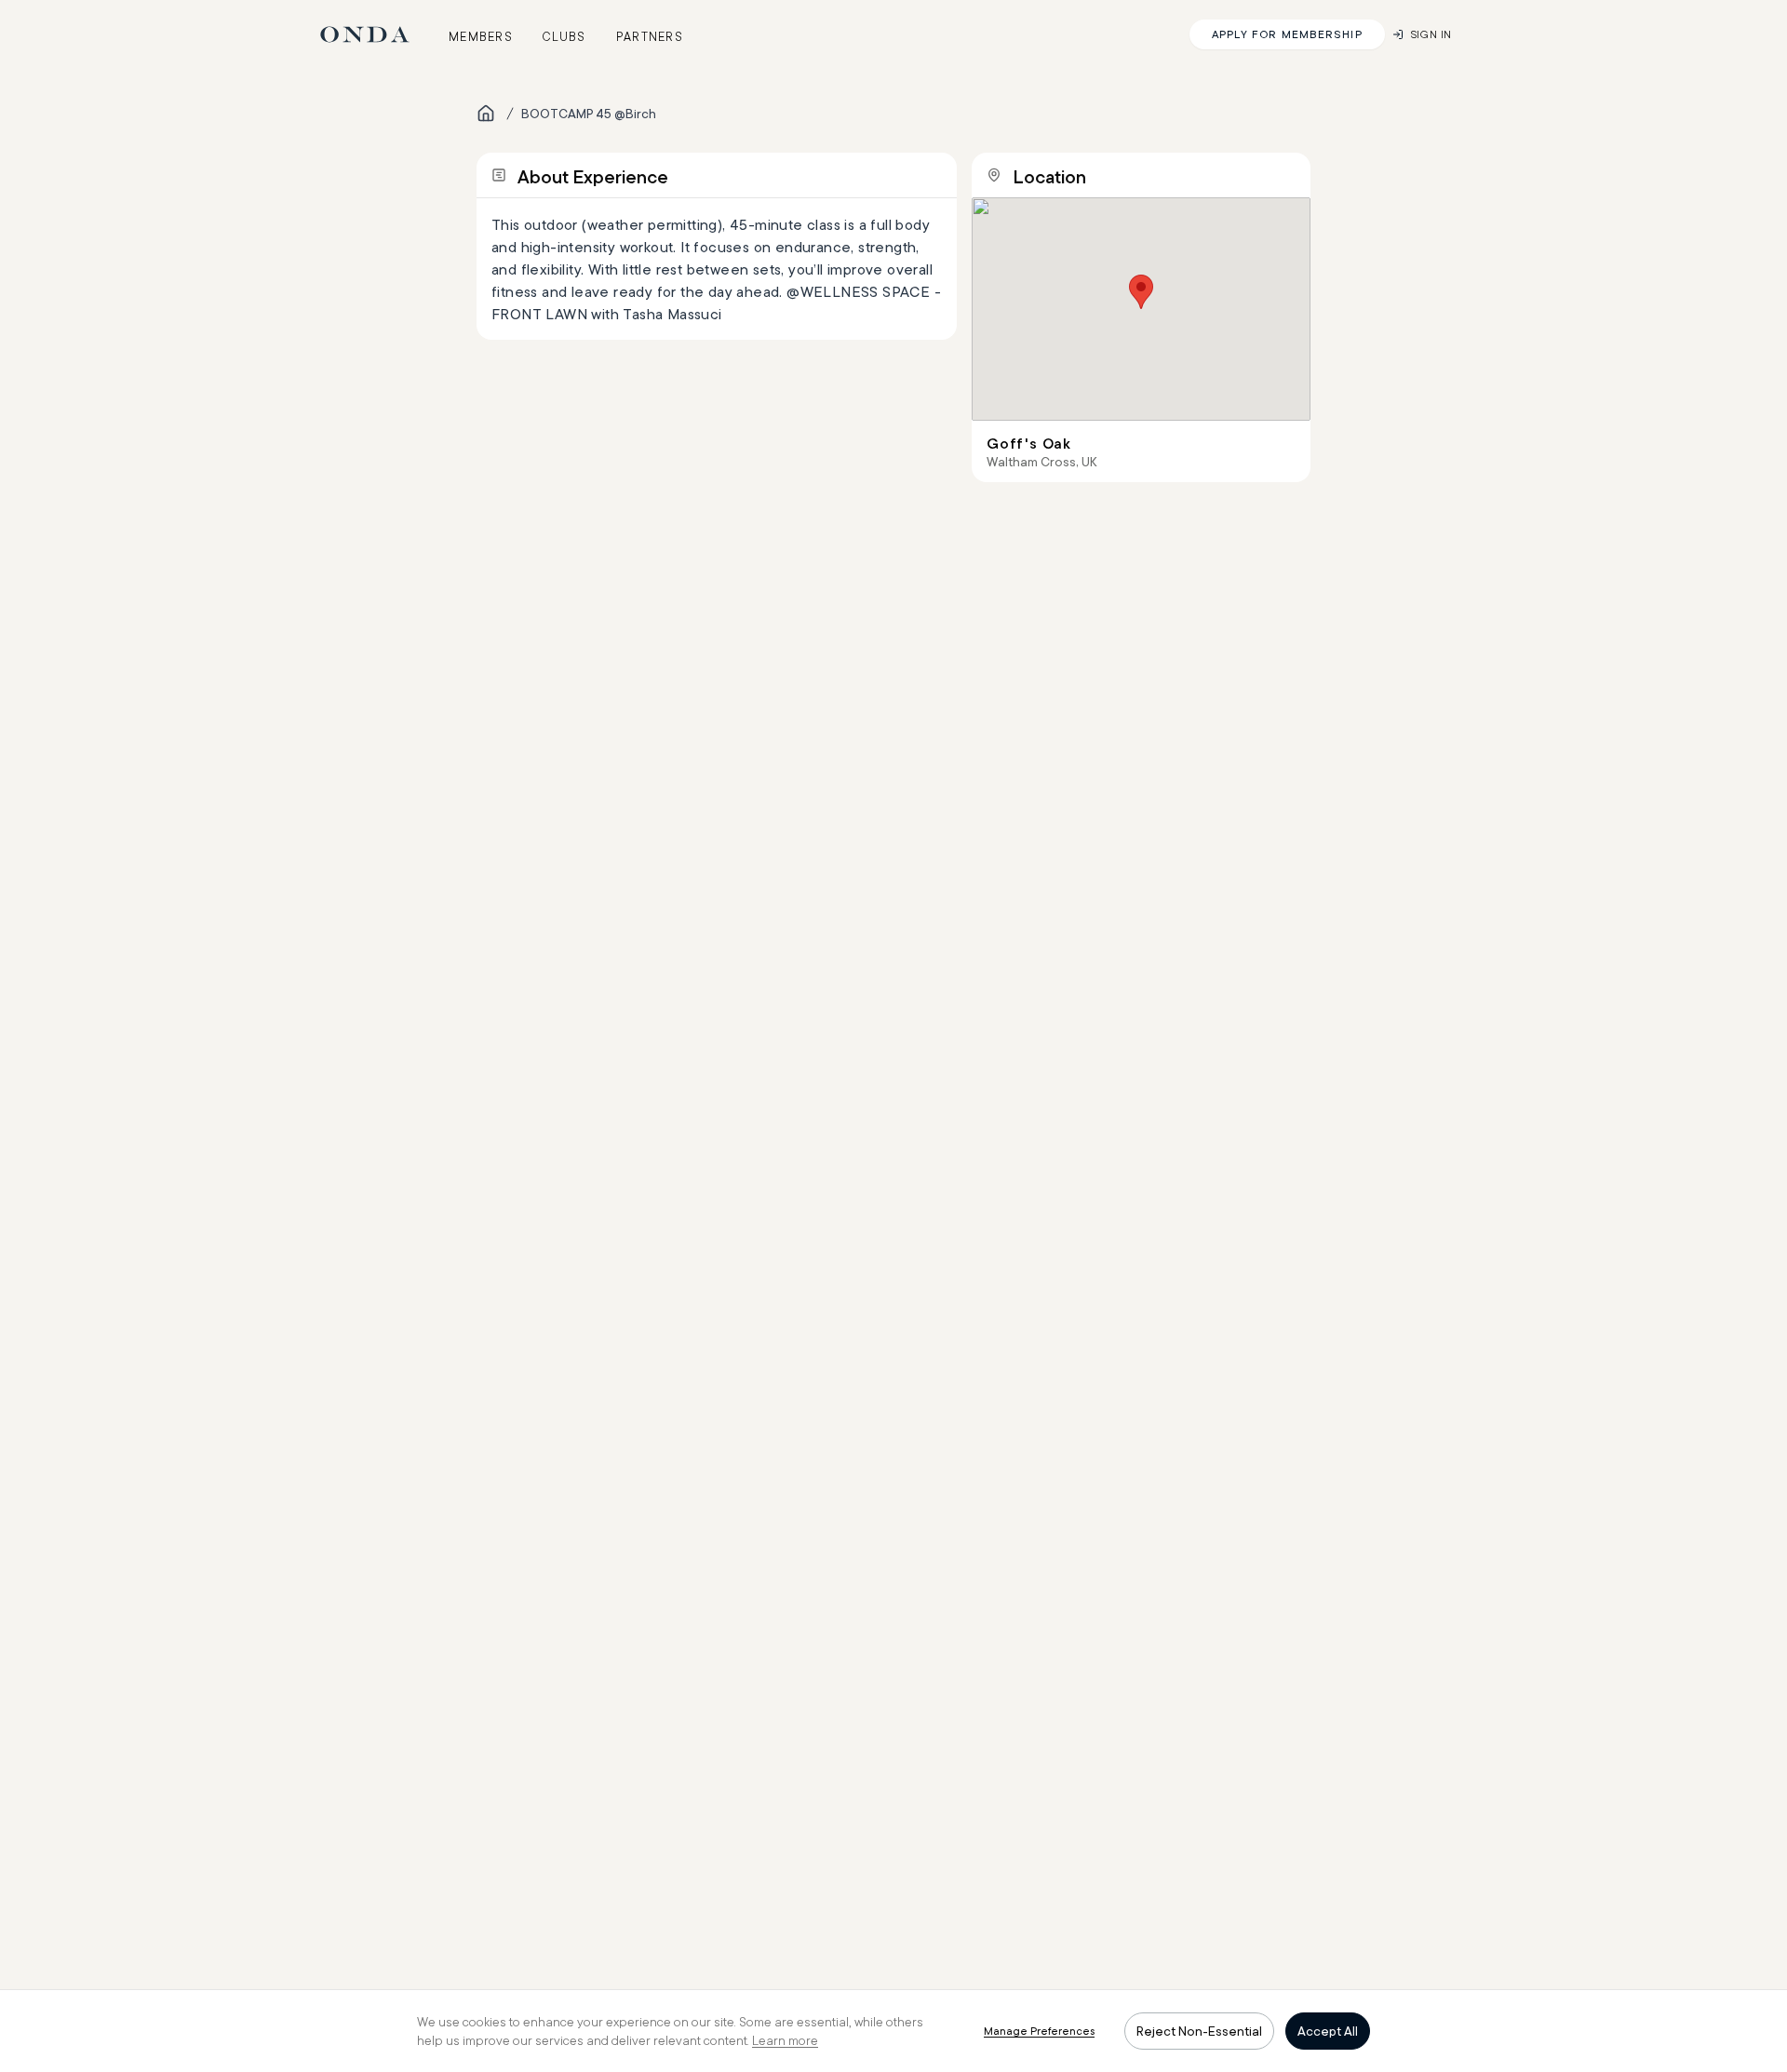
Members (481, 36)
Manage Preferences (1039, 2031)
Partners (650, 36)
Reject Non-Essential (1199, 2031)
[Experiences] (486, 114)
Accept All (1328, 2031)
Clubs (564, 36)
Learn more (785, 2040)
